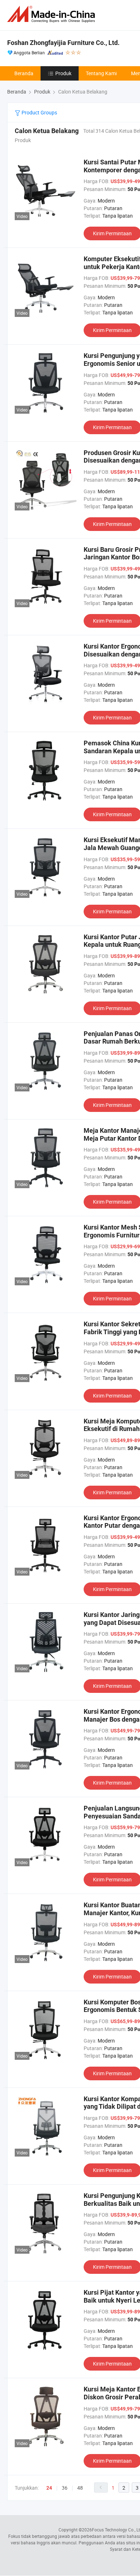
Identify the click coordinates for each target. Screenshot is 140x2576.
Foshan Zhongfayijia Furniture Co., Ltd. (63, 43)
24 (49, 2488)
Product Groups (39, 112)
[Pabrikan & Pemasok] (52, 14)
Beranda (24, 73)
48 (80, 2488)
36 (65, 2488)
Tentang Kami (101, 73)
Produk (63, 73)
